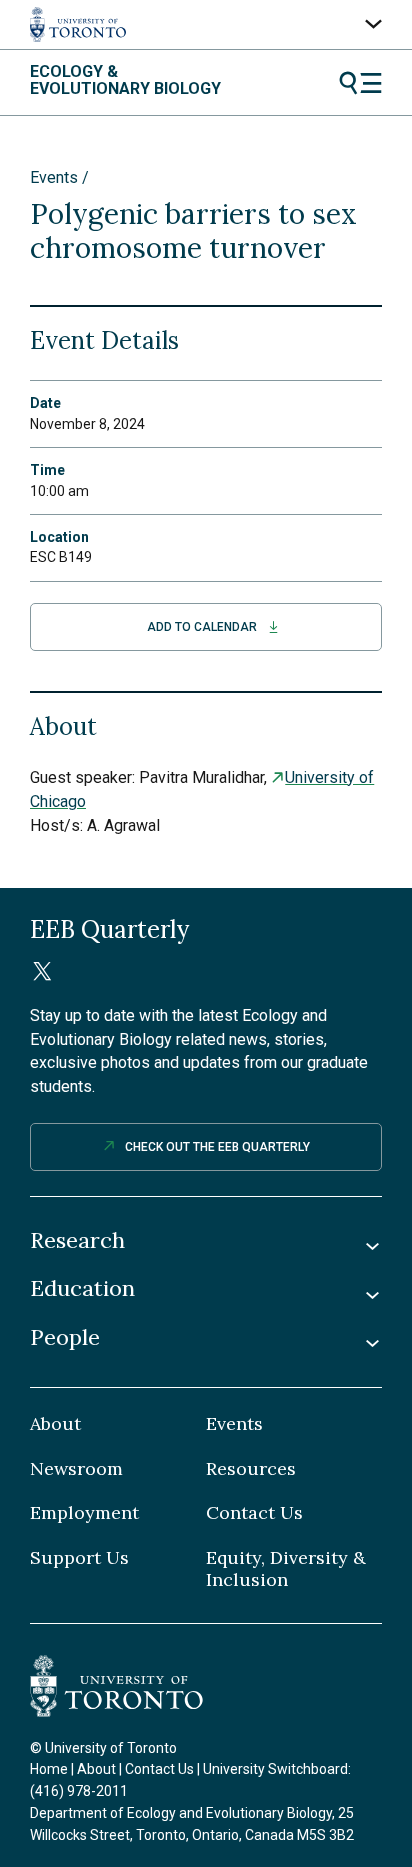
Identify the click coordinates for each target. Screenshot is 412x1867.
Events (54, 177)
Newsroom (76, 1469)
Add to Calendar (202, 627)
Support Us (79, 1558)
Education (82, 1288)
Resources (251, 1469)
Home (49, 1769)
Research (77, 1240)
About (55, 1424)
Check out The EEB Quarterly (217, 1147)
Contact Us (254, 1513)
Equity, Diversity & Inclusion (286, 1569)
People (65, 1337)
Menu (360, 83)
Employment (84, 1513)
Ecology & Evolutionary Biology (125, 80)
